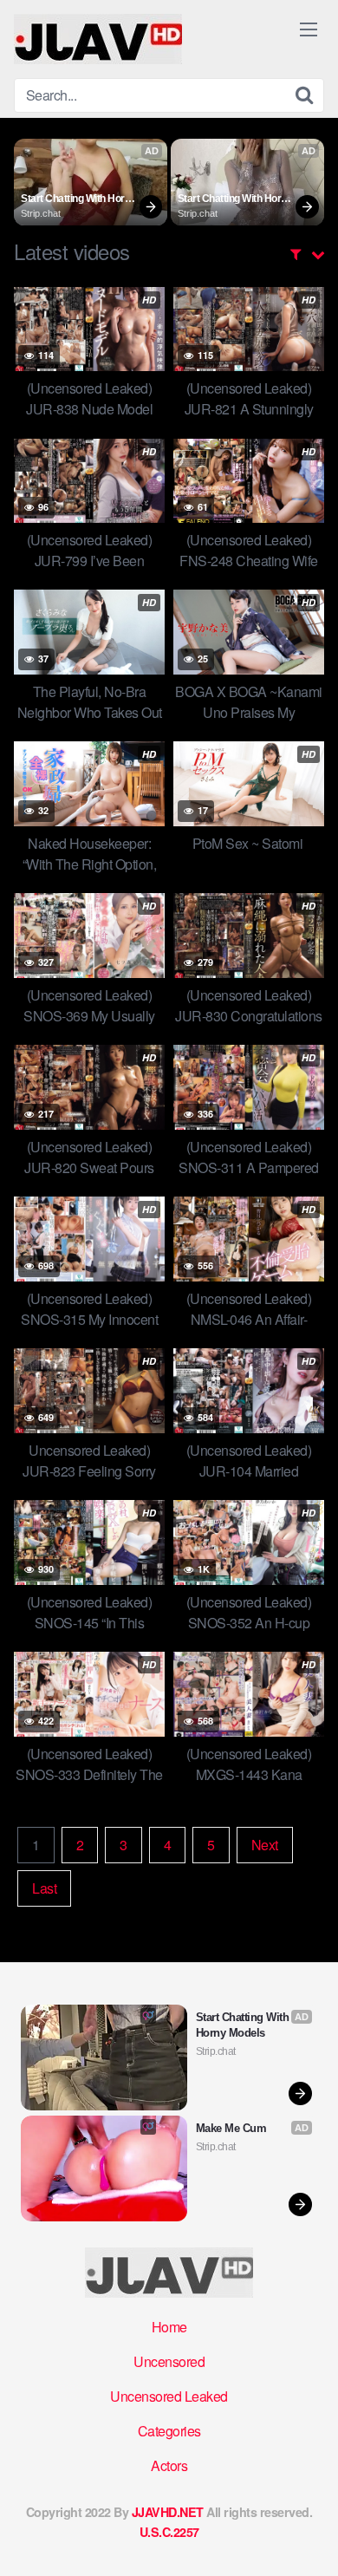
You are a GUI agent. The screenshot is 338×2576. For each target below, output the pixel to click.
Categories (169, 2431)
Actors (169, 2465)
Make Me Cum (231, 2128)
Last (44, 1888)
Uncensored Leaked (169, 2396)
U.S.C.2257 (169, 2532)
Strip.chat (41, 213)
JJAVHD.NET (168, 2512)
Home (169, 2327)
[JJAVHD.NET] (98, 39)
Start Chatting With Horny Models (79, 199)
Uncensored (169, 2361)
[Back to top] (308, 2538)
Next (265, 1845)
